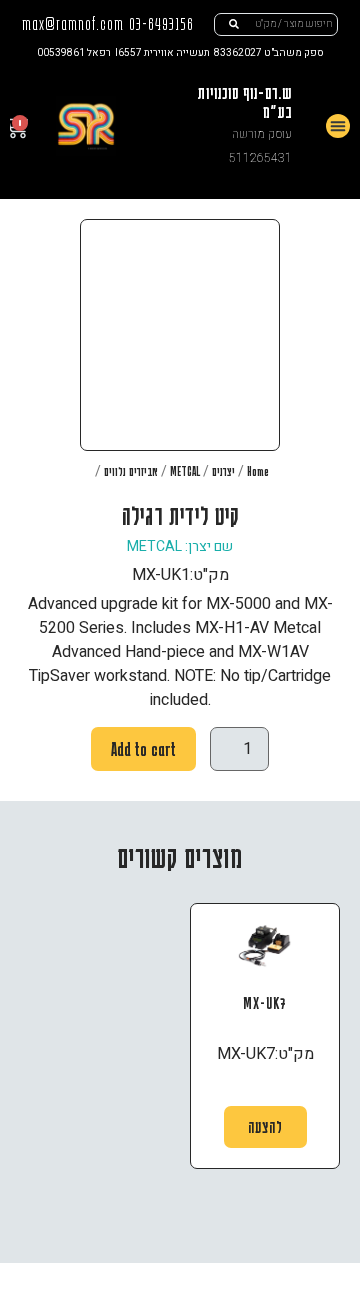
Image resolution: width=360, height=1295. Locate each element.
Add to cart (143, 749)
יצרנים (223, 471)
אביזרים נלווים (131, 471)
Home (258, 471)
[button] (338, 126)
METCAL (185, 471)
